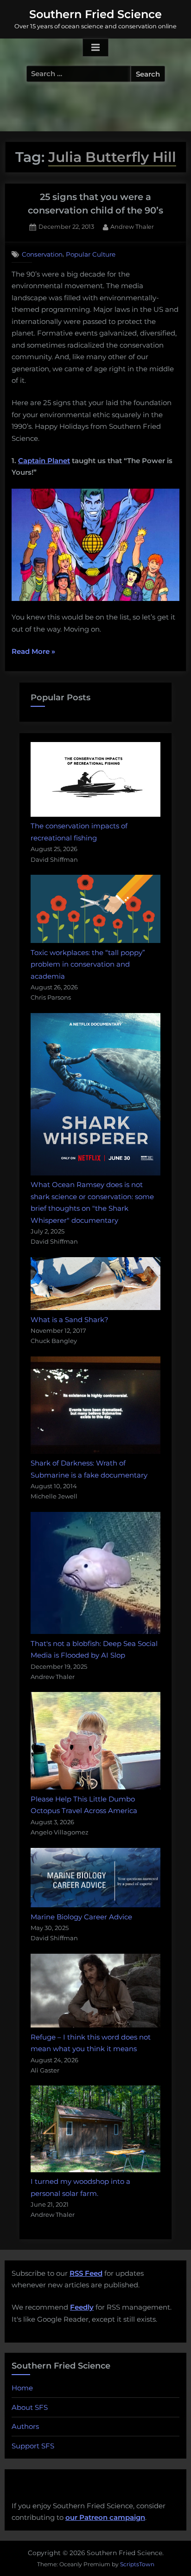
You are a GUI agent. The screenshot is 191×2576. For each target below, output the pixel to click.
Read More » (33, 652)
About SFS (30, 2407)
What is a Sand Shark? (70, 1320)
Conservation (42, 254)
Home (22, 2388)
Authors (25, 2426)
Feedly (82, 2307)
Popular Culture (91, 254)
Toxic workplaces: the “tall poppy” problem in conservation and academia (88, 964)
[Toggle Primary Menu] (95, 48)
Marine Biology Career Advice (81, 1917)
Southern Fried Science (95, 14)
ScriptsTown (137, 2564)
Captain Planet (44, 461)
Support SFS (33, 2446)
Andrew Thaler (132, 226)
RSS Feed (86, 2273)
